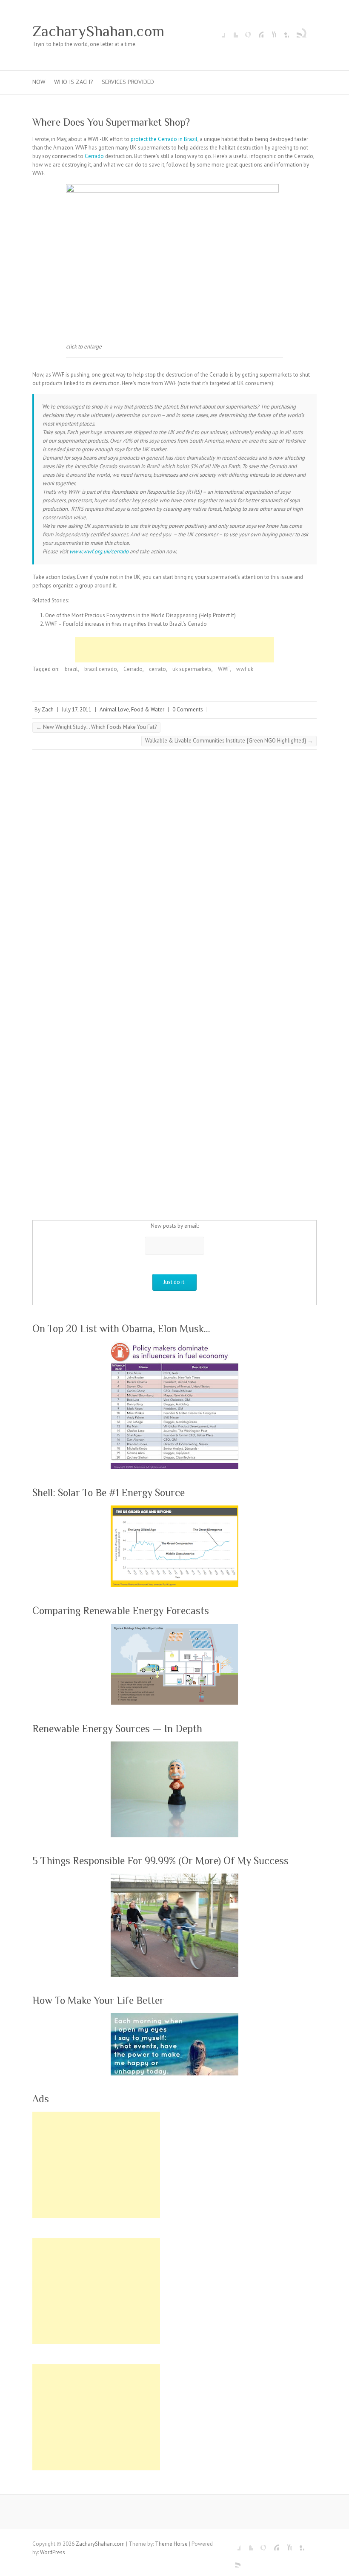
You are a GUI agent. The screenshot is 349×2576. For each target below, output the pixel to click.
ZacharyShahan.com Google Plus (244, 31)
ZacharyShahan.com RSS (295, 31)
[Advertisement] (174, 650)
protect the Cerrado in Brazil (164, 139)
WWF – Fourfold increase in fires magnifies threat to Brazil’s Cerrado (126, 624)
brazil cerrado (101, 669)
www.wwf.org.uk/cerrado (99, 551)
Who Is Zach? (74, 82)
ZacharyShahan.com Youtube (270, 31)
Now (39, 82)
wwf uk (245, 669)
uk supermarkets (192, 669)
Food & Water (148, 709)
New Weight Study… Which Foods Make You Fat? (96, 727)
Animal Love (114, 709)
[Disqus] (174, 873)
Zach (48, 709)
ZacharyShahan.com (98, 31)
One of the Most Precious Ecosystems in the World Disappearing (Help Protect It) (140, 615)
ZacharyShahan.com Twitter (232, 31)
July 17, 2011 (77, 709)
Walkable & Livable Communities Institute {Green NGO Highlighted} (229, 741)
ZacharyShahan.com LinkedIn (283, 31)
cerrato (157, 669)
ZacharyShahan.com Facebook (219, 31)
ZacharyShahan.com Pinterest (257, 31)
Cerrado (94, 156)
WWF (224, 669)
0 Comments (188, 709)
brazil (71, 669)
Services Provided (128, 82)
